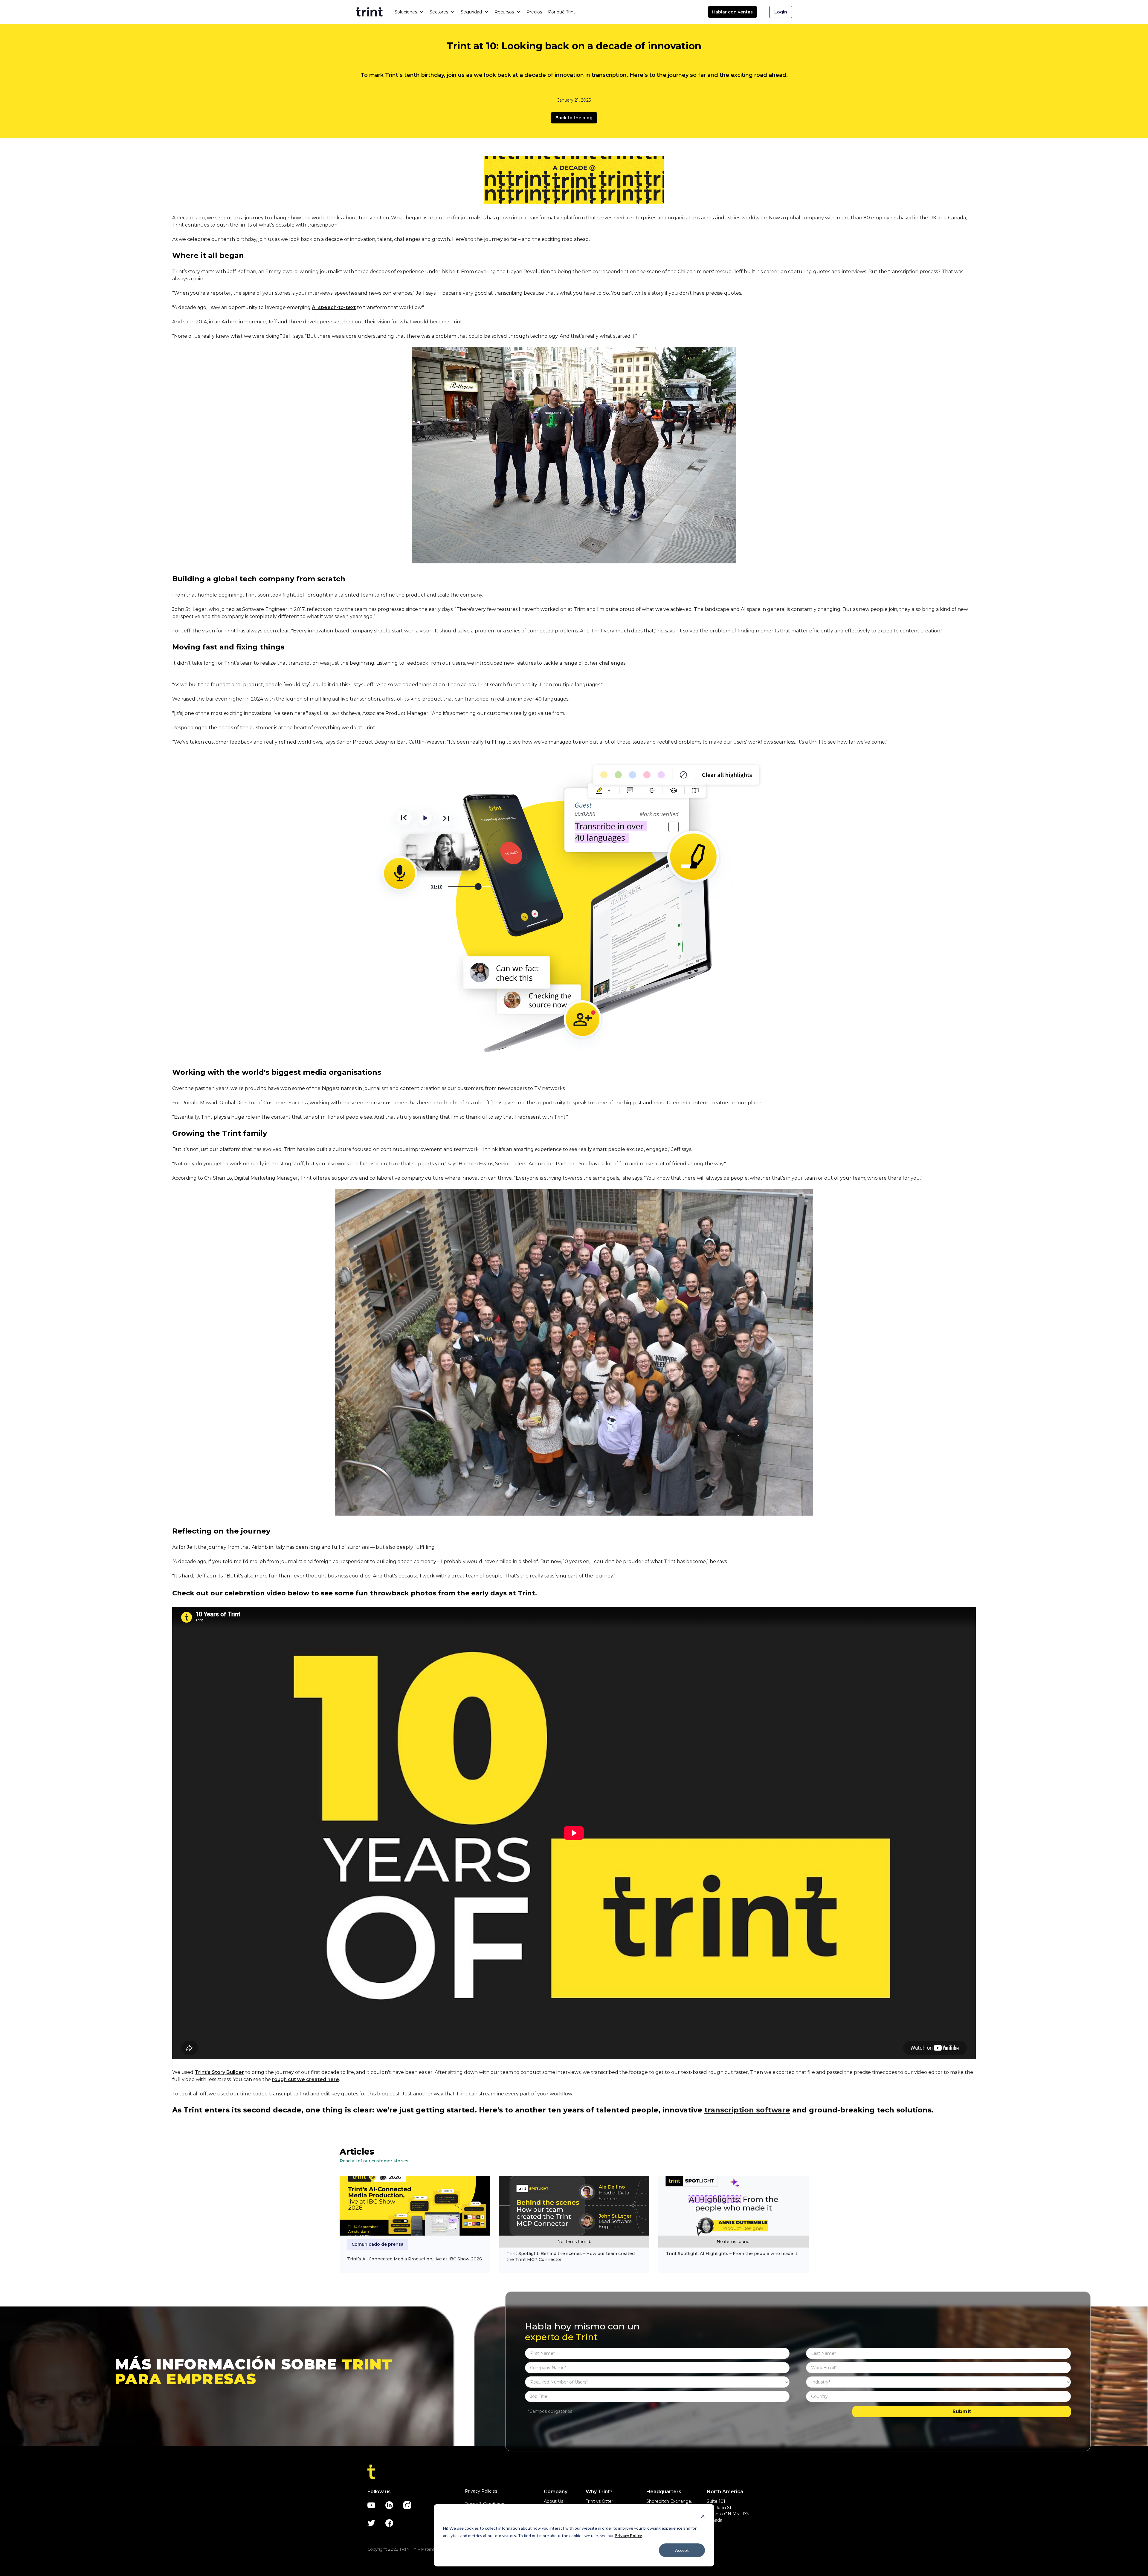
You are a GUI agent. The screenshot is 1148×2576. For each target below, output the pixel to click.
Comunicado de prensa (378, 2244)
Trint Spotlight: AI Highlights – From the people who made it (732, 2254)
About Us (554, 2501)
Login (781, 12)
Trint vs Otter (599, 2501)
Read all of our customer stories (374, 2161)
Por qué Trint (562, 12)
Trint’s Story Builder (219, 2072)
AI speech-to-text (334, 307)
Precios (534, 12)
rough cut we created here (306, 2079)
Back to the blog (574, 118)
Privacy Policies (481, 2491)
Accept (682, 2550)
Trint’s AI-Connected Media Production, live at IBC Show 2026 (415, 2259)
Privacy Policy (628, 2536)
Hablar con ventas (732, 12)
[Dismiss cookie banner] (703, 2517)
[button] (409, 12)
